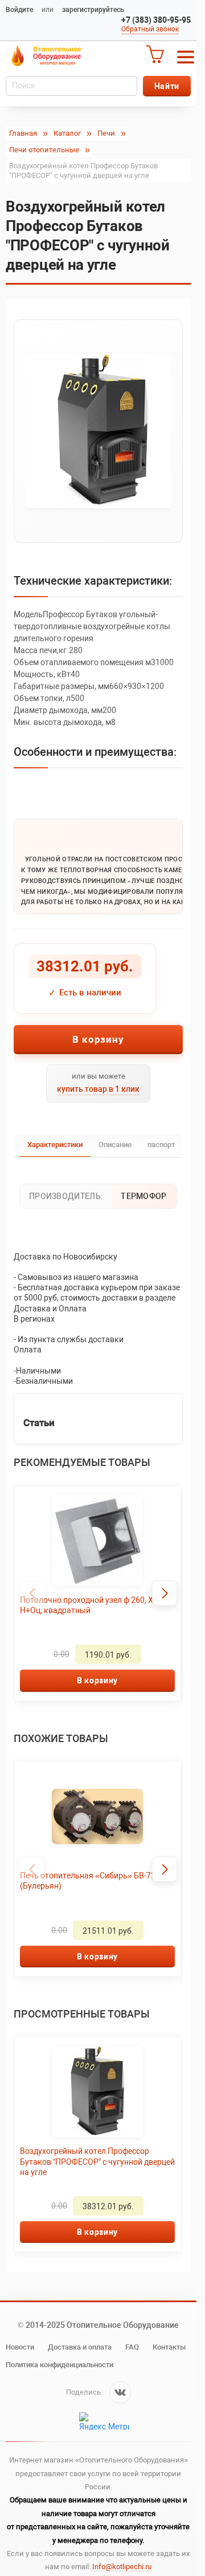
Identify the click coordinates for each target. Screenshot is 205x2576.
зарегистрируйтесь (93, 10)
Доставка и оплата (80, 2347)
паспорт (161, 1145)
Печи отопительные (44, 150)
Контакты (169, 2347)
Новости (20, 2347)
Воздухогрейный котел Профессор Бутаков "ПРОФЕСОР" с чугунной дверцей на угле (85, 2161)
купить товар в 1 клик (98, 1089)
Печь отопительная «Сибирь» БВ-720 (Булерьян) (90, 1881)
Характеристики (55, 1145)
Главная (23, 133)
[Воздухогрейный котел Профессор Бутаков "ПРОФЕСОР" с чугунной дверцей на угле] (98, 431)
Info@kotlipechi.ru (122, 2567)
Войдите (19, 10)
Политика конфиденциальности (60, 2365)
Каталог (67, 133)
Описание (115, 1145)
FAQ (132, 2347)
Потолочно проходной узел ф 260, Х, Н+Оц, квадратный (87, 1605)
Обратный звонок (150, 29)
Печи (106, 133)
